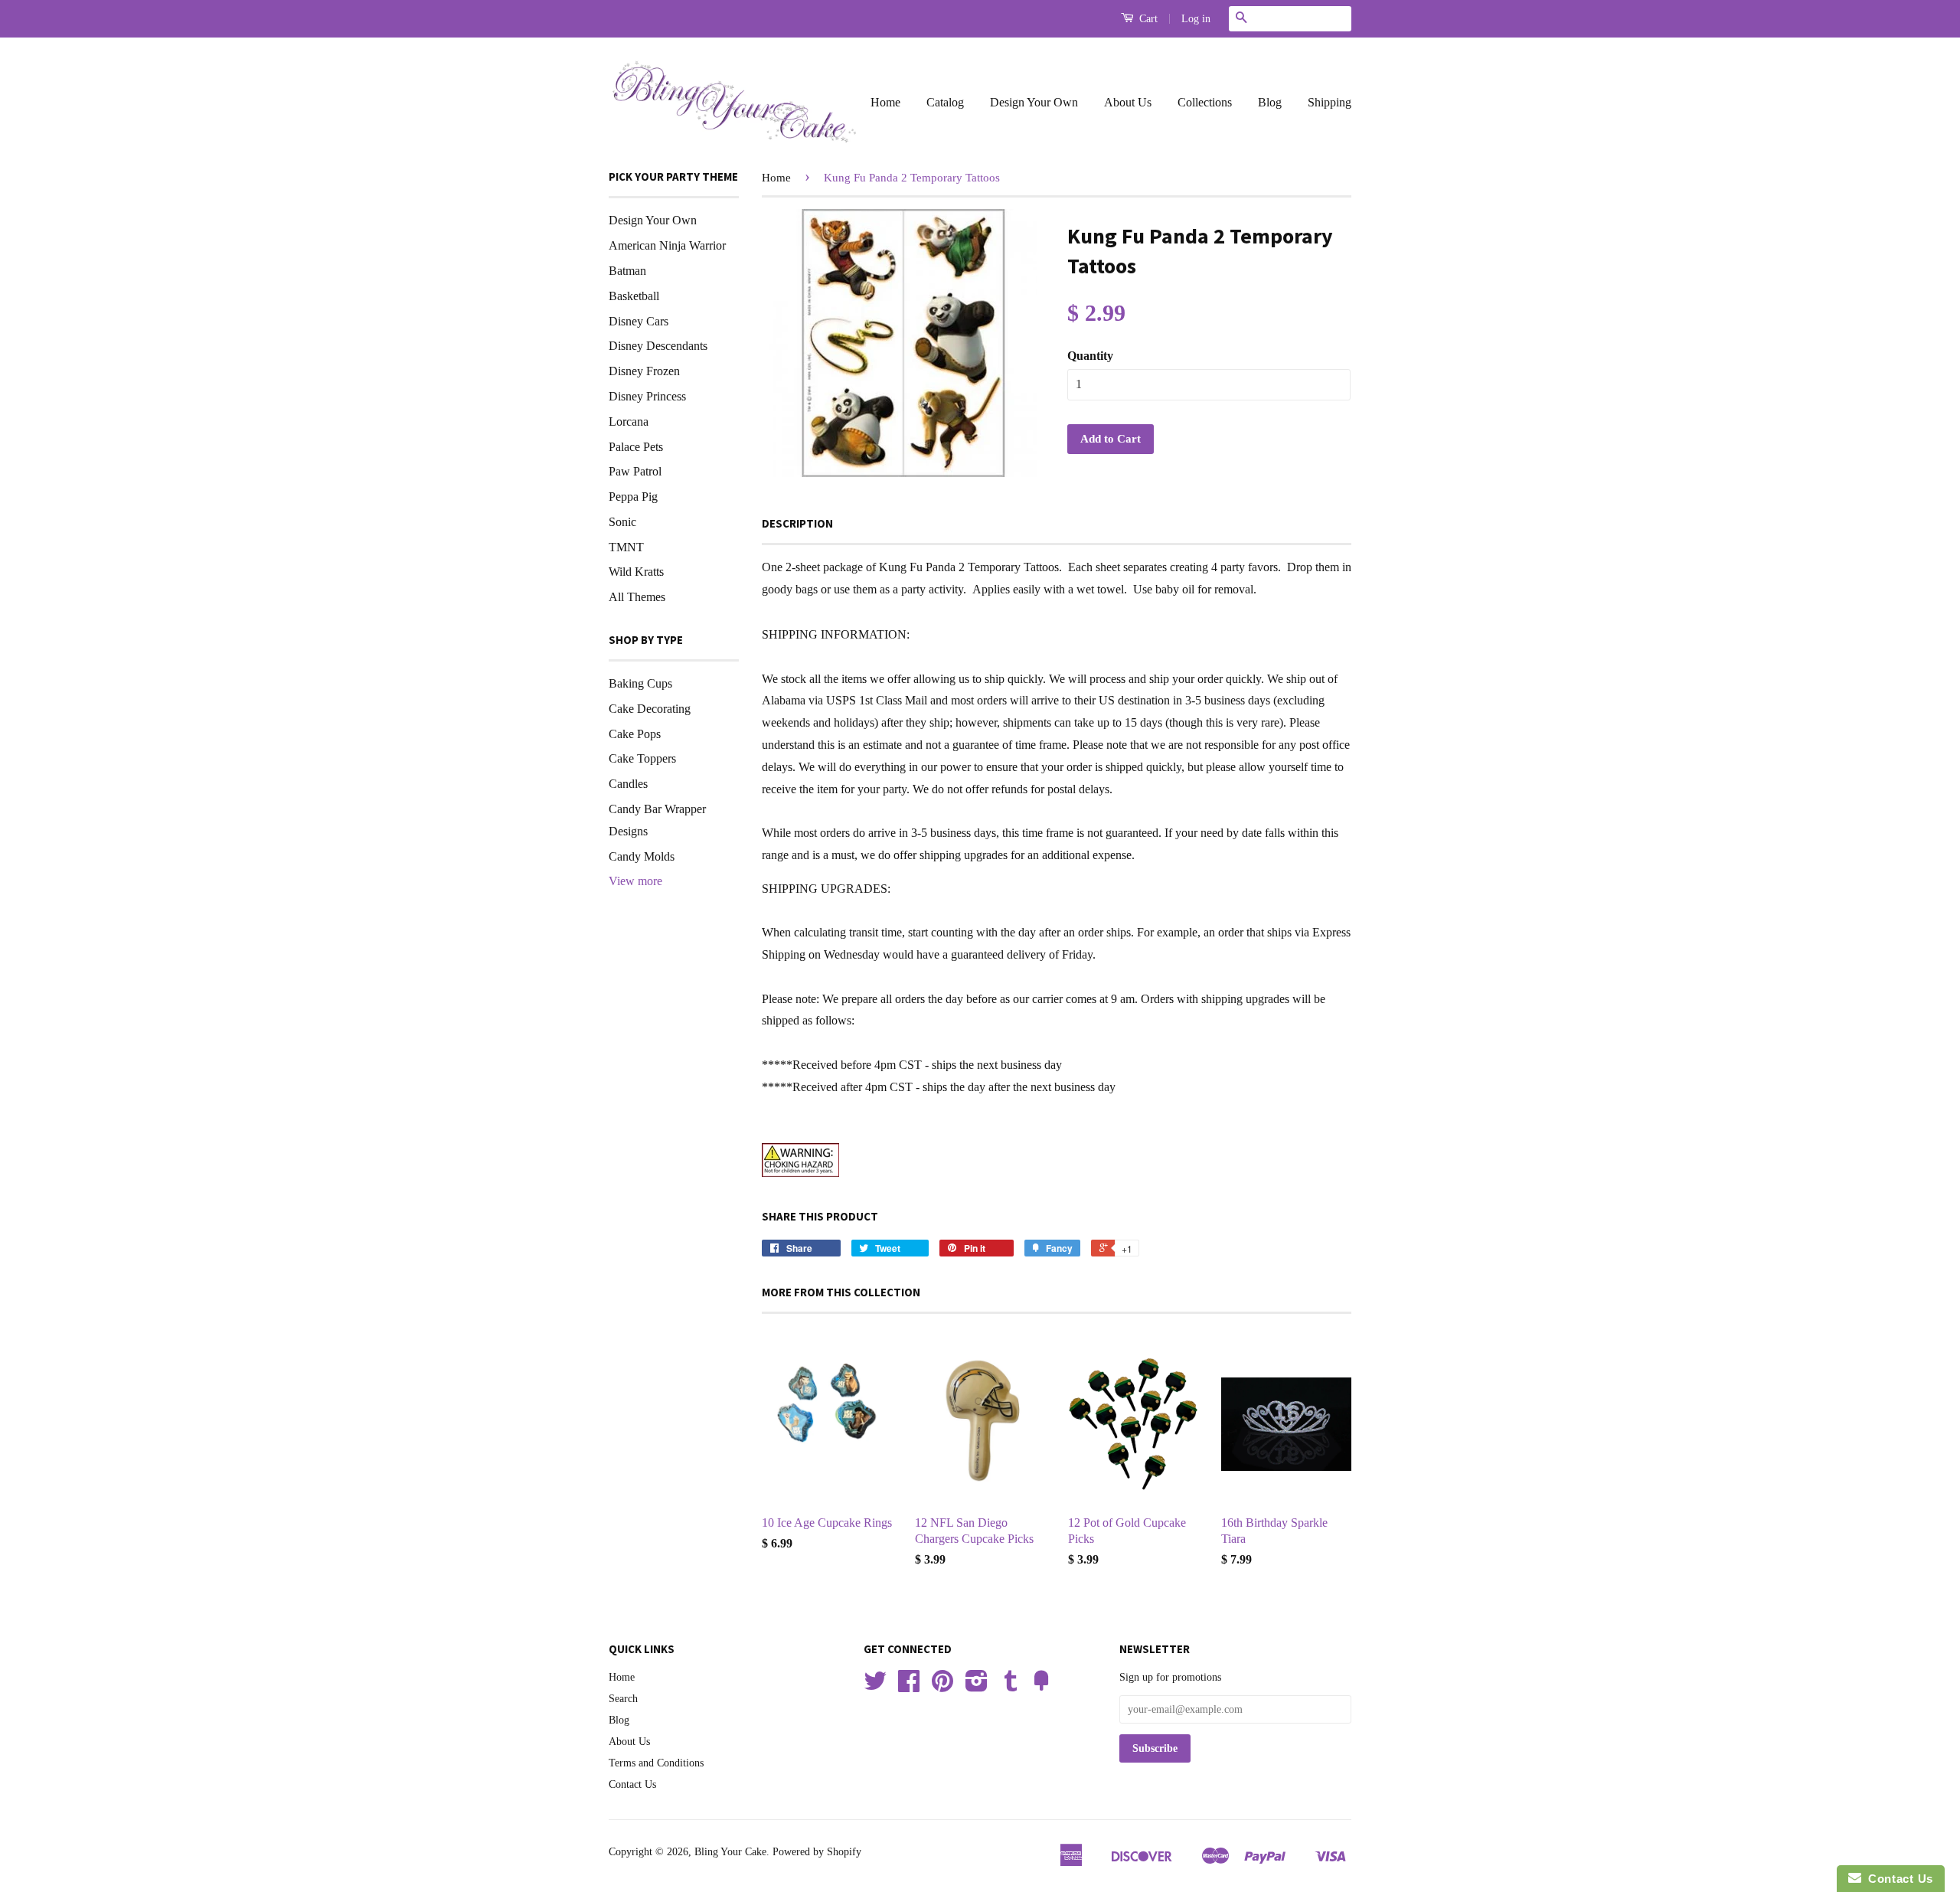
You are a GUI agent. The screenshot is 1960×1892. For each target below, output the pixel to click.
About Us (1128, 102)
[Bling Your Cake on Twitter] (875, 1686)
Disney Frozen (644, 371)
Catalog (945, 102)
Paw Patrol (635, 471)
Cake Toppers (642, 758)
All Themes (637, 597)
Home (885, 102)
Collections (1205, 102)
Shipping (1330, 102)
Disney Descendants (658, 346)
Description (797, 523)
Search (623, 1699)
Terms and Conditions (656, 1763)
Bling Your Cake (730, 1852)
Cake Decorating (650, 709)
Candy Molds (642, 856)
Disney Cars (639, 321)
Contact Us (632, 1784)
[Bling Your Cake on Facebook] (909, 1686)
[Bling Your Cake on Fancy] (1041, 1686)
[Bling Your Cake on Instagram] (977, 1686)
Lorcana (629, 422)
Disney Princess (647, 396)
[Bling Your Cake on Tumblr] (1011, 1686)
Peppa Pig (633, 497)
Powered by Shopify (817, 1852)
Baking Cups (640, 683)
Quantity (1090, 356)
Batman (627, 271)
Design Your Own (1034, 102)
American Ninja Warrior (667, 245)
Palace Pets (636, 447)
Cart (1147, 19)
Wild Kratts (636, 572)
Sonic (622, 522)
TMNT (626, 547)
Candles (628, 784)
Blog (1270, 102)
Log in (1196, 19)
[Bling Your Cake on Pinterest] (942, 1686)
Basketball (634, 296)
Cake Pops (635, 734)
